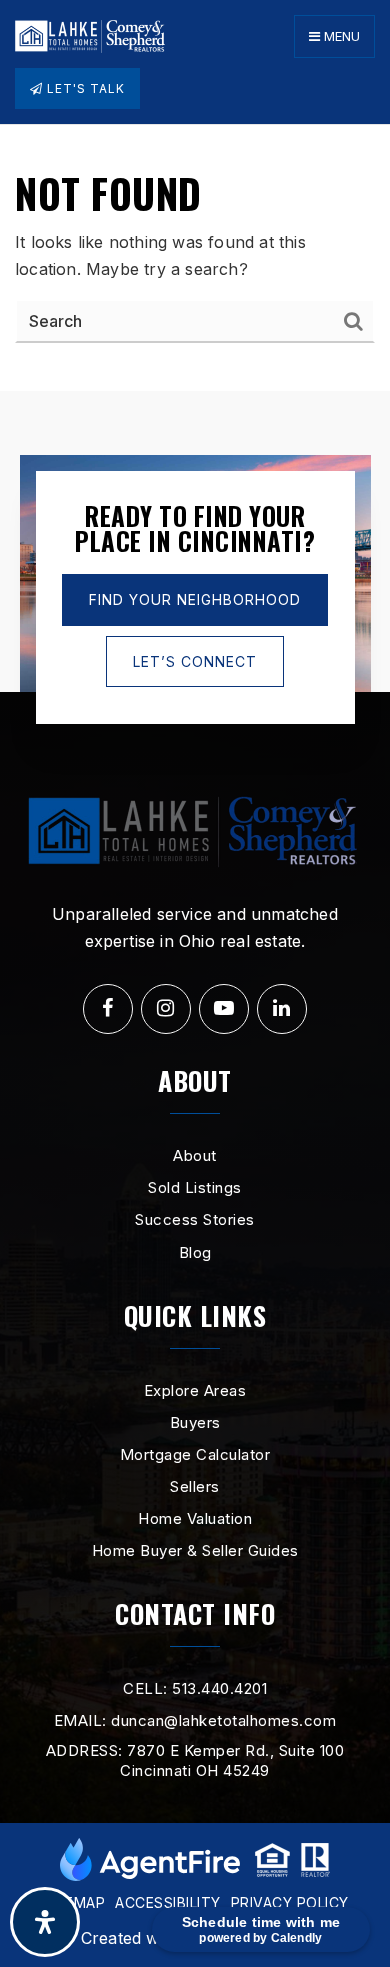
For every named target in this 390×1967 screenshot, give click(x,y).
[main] (195, 258)
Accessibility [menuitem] (168, 1902)
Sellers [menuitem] (195, 1486)
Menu (340, 36)
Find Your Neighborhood (195, 599)
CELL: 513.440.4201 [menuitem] (195, 1688)
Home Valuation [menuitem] (195, 1518)
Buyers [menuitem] (195, 1422)
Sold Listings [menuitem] (195, 1187)
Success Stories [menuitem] (195, 1219)
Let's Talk (84, 88)
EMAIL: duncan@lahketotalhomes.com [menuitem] (195, 1720)
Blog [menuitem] (195, 1252)
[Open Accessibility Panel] (45, 1922)
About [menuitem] (195, 1155)
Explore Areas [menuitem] (195, 1390)
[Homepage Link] (90, 35)
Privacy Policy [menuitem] (290, 1902)
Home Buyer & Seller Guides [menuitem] (195, 1550)
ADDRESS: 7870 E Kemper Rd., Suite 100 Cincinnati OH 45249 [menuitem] (195, 1760)
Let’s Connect (195, 661)
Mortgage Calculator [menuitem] (195, 1454)
